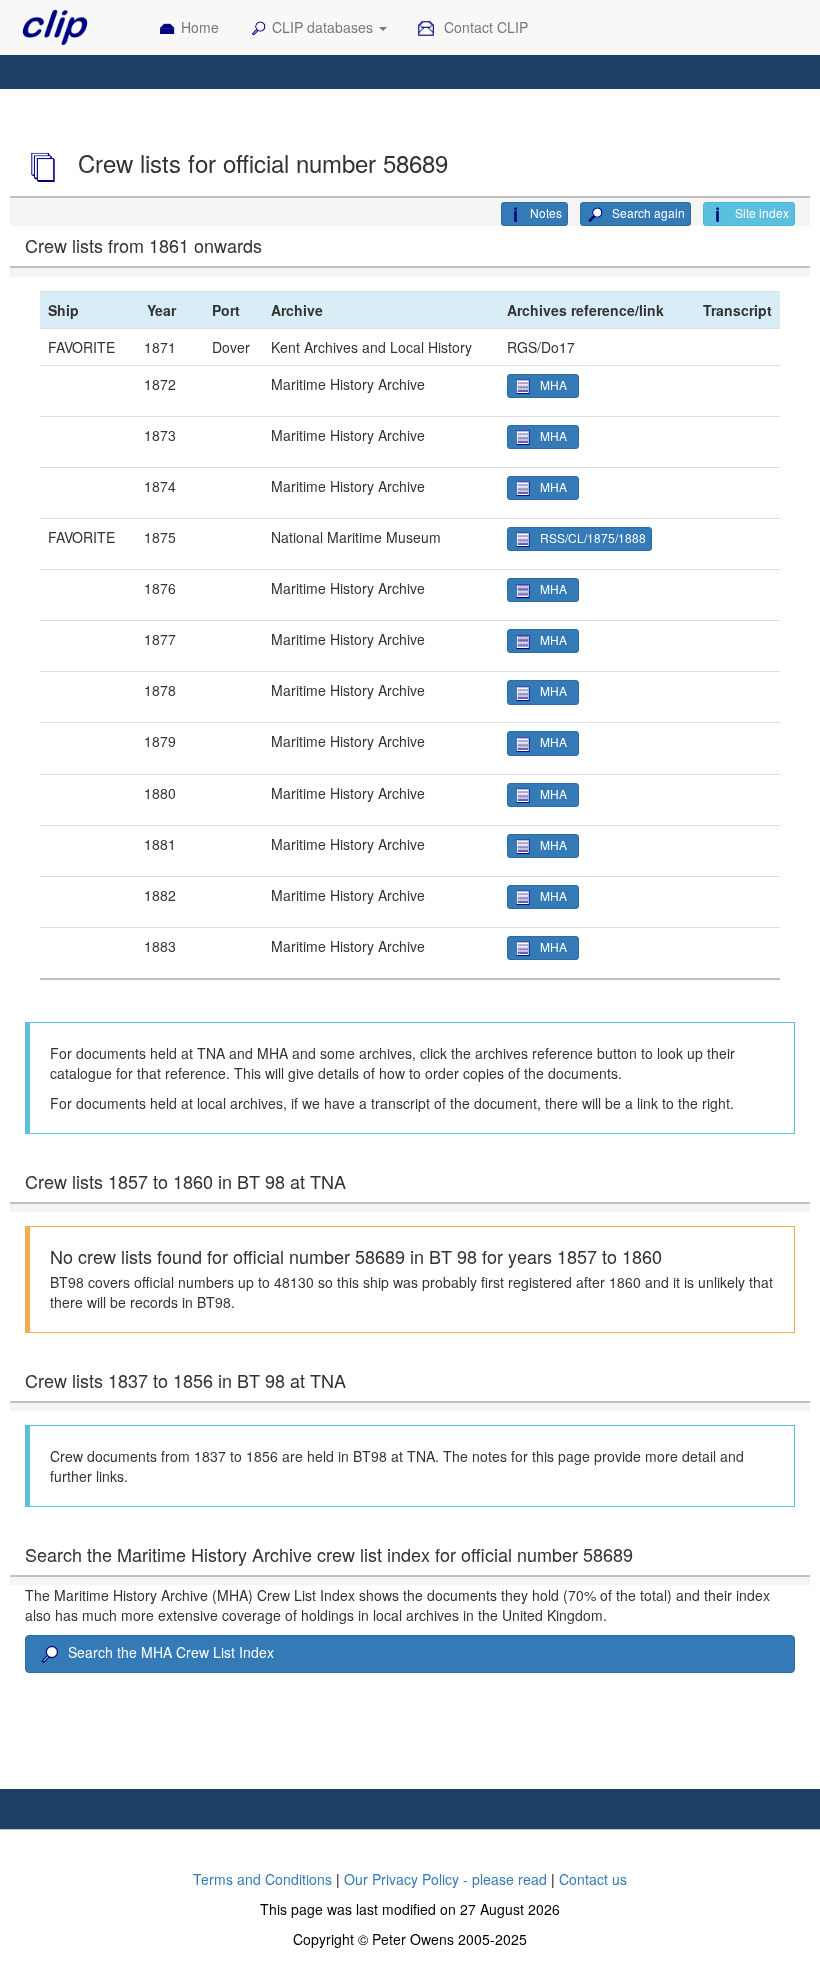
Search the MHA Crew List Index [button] (171, 1652)
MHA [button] (556, 384)
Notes (546, 212)
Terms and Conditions (262, 1879)
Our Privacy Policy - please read (445, 1879)
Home (200, 27)
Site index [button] (760, 212)
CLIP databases (324, 27)
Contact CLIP (484, 27)
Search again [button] (647, 212)
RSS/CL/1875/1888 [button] (593, 537)
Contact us (593, 1879)
